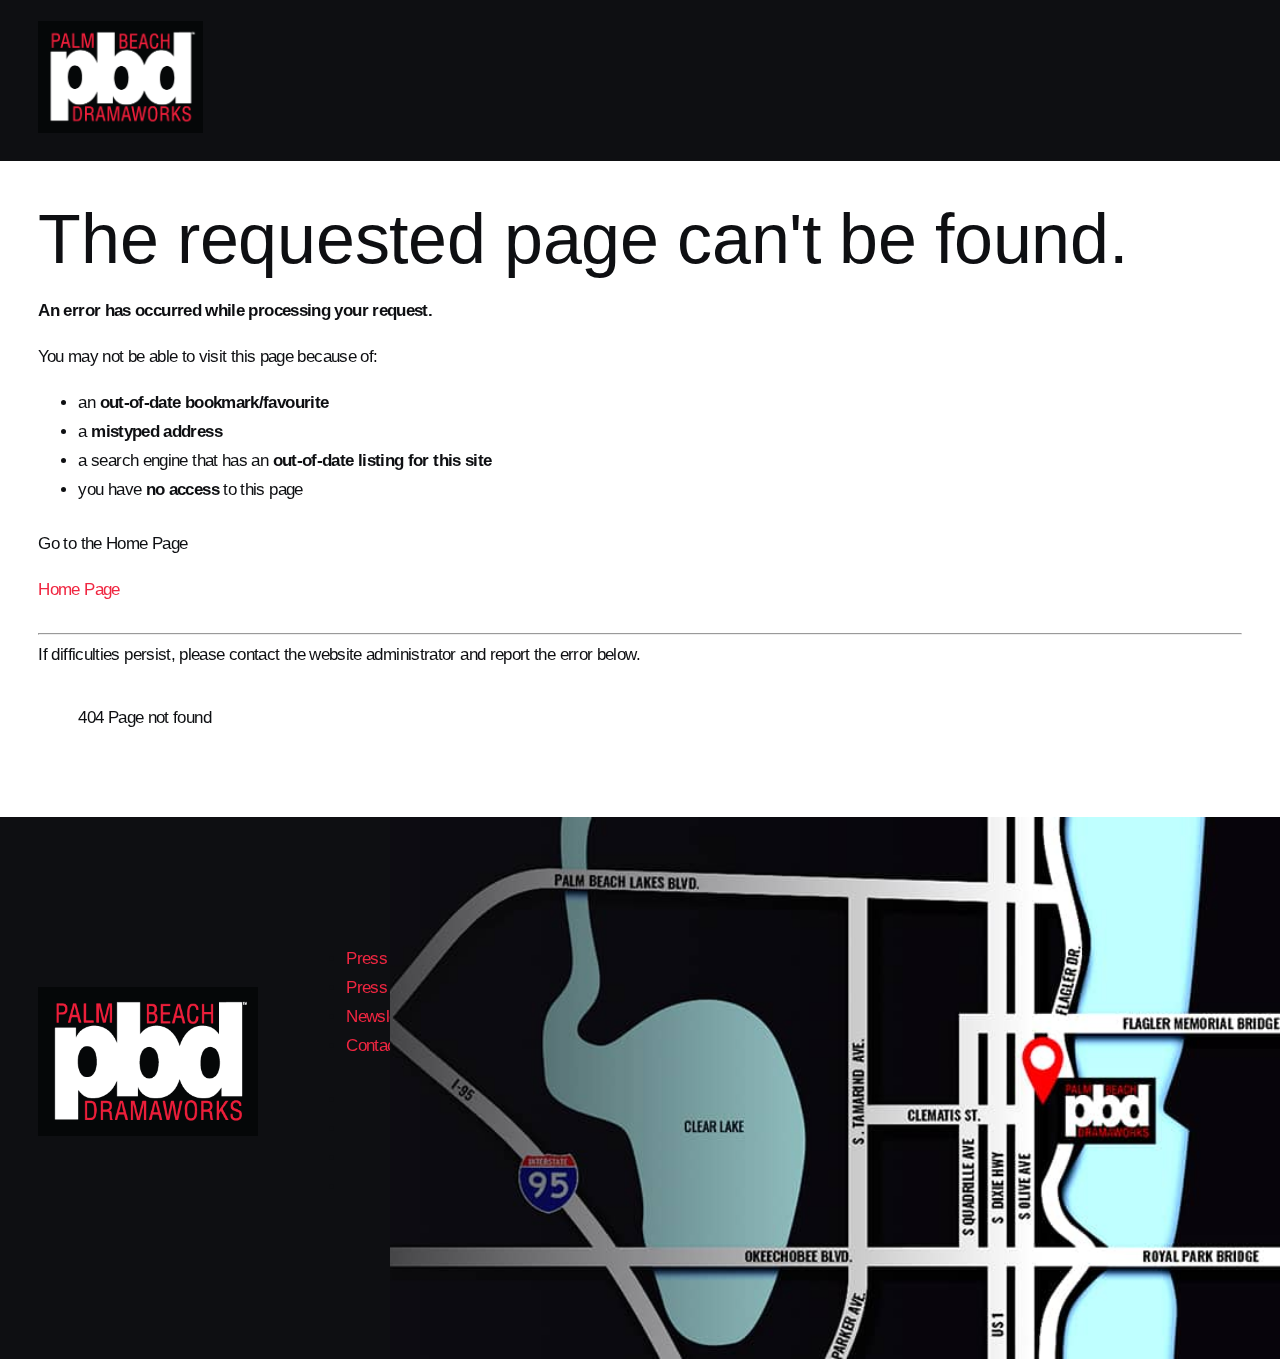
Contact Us (385, 1045)
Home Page (78, 589)
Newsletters (387, 1016)
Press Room (389, 987)
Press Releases (401, 958)
